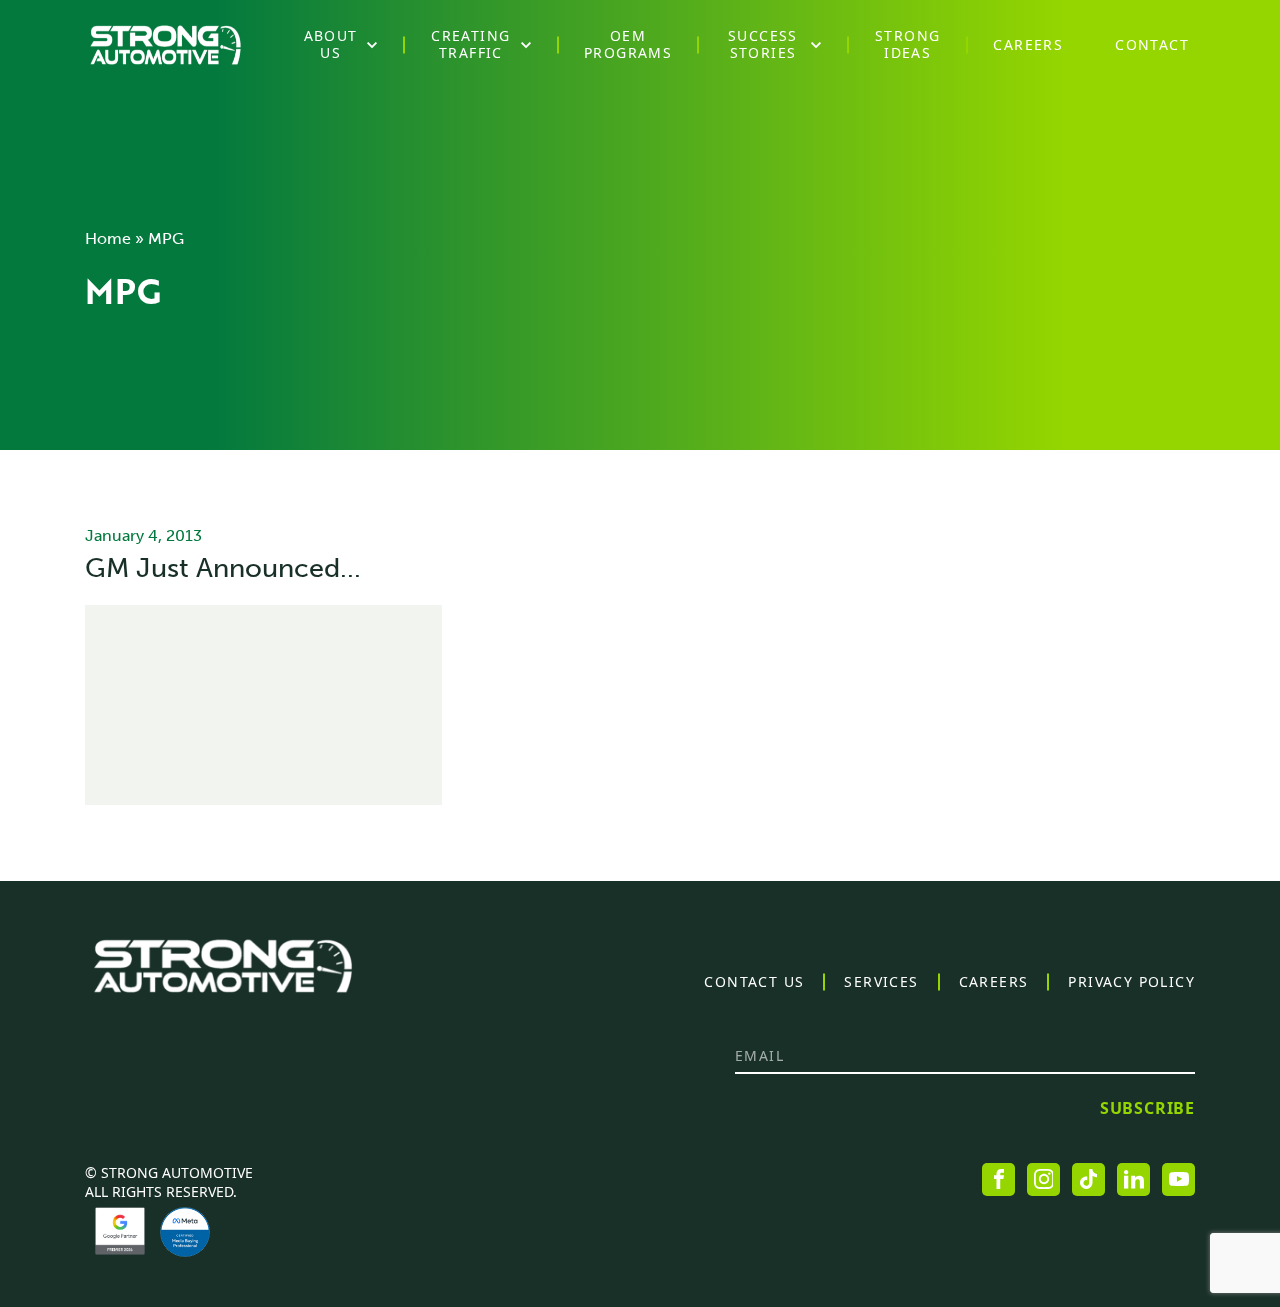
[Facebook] (998, 1179)
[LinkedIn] (1133, 1179)
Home (108, 238)
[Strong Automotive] (165, 45)
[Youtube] (1178, 1179)
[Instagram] (1043, 1179)
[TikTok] (1088, 1179)
